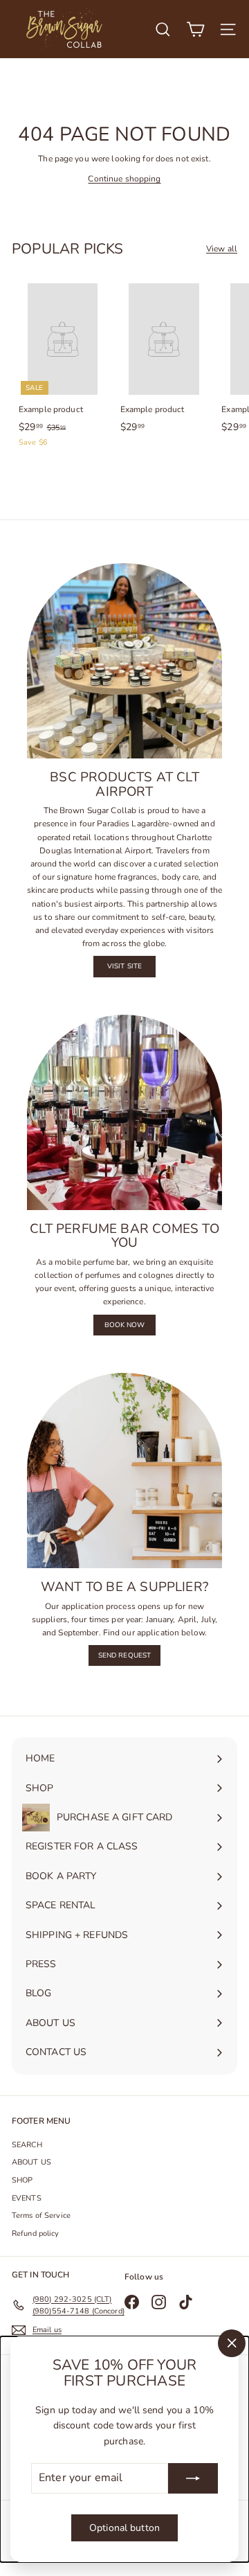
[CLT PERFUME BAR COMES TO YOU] (124, 1112)
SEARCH (27, 2145)
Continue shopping (124, 179)
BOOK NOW (125, 1325)
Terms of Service (41, 2215)
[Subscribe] (193, 2478)
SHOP (22, 2180)
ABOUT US (31, 2162)
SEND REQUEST (124, 1655)
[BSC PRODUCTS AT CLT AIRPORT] (124, 661)
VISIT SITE (124, 966)
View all (222, 249)
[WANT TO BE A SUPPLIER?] (124, 1471)
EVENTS (27, 2198)
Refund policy (36, 2233)
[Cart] (195, 29)
